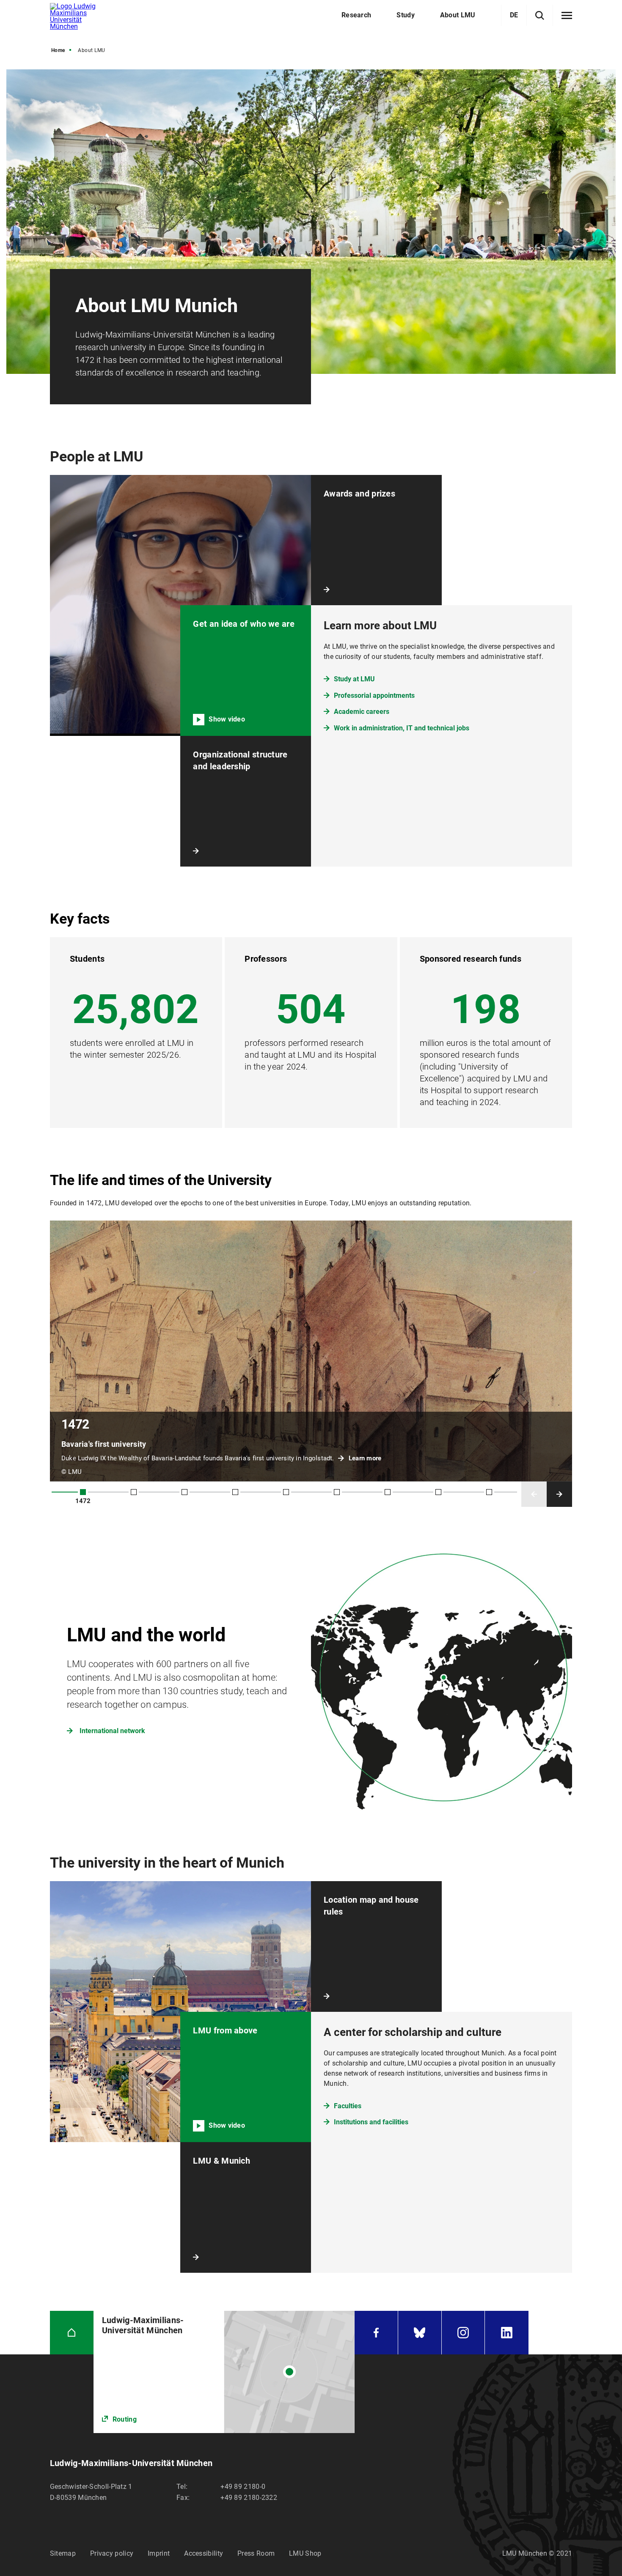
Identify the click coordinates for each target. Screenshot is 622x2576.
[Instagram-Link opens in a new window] (463, 2333)
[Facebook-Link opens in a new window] (376, 2333)
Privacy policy (112, 2553)
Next (559, 1494)
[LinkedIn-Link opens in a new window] (507, 2333)
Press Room (256, 2553)
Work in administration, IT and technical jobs (402, 728)
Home (58, 50)
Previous (534, 1494)
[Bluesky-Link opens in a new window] (420, 2333)
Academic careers (362, 712)
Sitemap (63, 2553)
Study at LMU (354, 679)
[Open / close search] (540, 15)
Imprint (159, 2553)
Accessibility (204, 2553)
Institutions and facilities (371, 2122)
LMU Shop (305, 2553)
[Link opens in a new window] (224, 2372)
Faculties (348, 2106)
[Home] (72, 2333)
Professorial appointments (374, 695)
